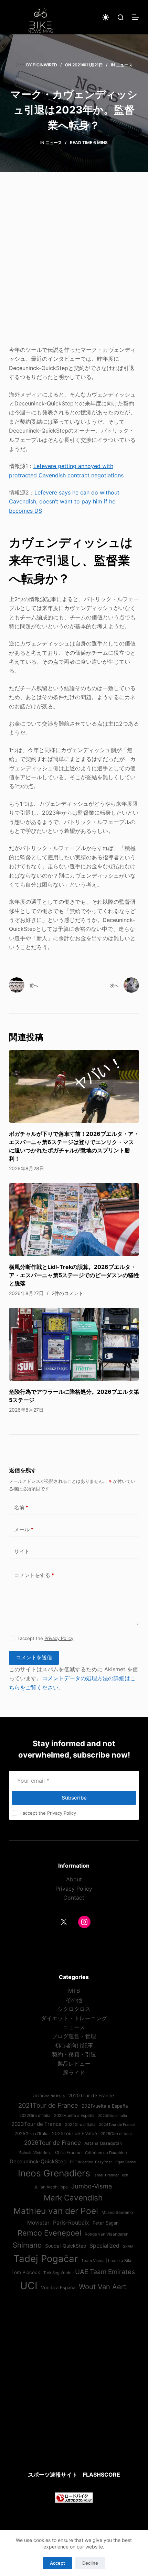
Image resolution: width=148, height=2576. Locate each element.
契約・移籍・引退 (74, 2054)
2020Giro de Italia (49, 2096)
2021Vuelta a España (105, 2106)
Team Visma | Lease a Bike (107, 2261)
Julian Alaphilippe (51, 2187)
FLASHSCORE (102, 2475)
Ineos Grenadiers (54, 2173)
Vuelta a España (58, 2287)
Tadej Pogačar (46, 2259)
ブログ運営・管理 (74, 2036)
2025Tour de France (75, 2133)
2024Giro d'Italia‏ (80, 2124)
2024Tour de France (117, 2124)
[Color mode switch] (106, 17)
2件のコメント (67, 1293)
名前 (21, 1507)
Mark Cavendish (73, 2198)
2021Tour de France (48, 2105)
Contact (74, 1898)
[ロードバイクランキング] (74, 2497)
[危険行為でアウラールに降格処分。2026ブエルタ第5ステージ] (74, 1344)
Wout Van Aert (103, 2287)
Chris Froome (68, 2153)
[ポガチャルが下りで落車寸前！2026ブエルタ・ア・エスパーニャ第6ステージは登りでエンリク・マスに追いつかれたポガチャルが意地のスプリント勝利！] (74, 1086)
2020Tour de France (91, 2096)
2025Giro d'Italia (31, 2134)
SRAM (128, 2246)
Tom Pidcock (26, 2272)
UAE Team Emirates (105, 2272)
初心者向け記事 (74, 2045)
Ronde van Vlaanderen (107, 2234)
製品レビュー (74, 2064)
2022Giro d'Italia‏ (35, 2116)
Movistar (38, 2223)
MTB (74, 1991)
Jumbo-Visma (92, 2186)
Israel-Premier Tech (111, 2175)
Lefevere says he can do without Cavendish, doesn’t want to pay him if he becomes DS (64, 502)
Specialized (104, 2246)
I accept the (45, 1638)
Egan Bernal (126, 2162)
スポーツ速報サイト (53, 2475)
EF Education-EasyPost (91, 2162)
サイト (22, 1551)
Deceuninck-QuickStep (38, 2161)
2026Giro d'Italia (116, 2134)
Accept (57, 2563)
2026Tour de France (52, 2143)
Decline (90, 2563)
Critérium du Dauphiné (106, 2153)
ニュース (124, 65)
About (74, 1879)
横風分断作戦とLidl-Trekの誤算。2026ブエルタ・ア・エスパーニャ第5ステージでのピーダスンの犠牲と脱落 (74, 1275)
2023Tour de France (36, 2124)
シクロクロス (74, 2009)
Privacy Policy (59, 1638)
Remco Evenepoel (49, 2233)
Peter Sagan (106, 2223)
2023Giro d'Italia (113, 2116)
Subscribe (74, 1798)
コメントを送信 (34, 1657)
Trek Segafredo (57, 2273)
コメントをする (34, 1575)
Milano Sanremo (117, 2213)
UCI (29, 2286)
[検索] (121, 17)
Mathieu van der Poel (56, 2211)
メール (24, 1529)
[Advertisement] (74, 263)
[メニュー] (136, 17)
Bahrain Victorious (35, 2153)
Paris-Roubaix (71, 2222)
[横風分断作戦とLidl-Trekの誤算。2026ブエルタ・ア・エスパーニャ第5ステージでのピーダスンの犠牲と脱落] (74, 1220)
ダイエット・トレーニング (74, 2018)
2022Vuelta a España (74, 2116)
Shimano (27, 2245)
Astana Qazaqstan (103, 2143)
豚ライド (74, 2073)
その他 (74, 2000)
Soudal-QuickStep (66, 2246)
